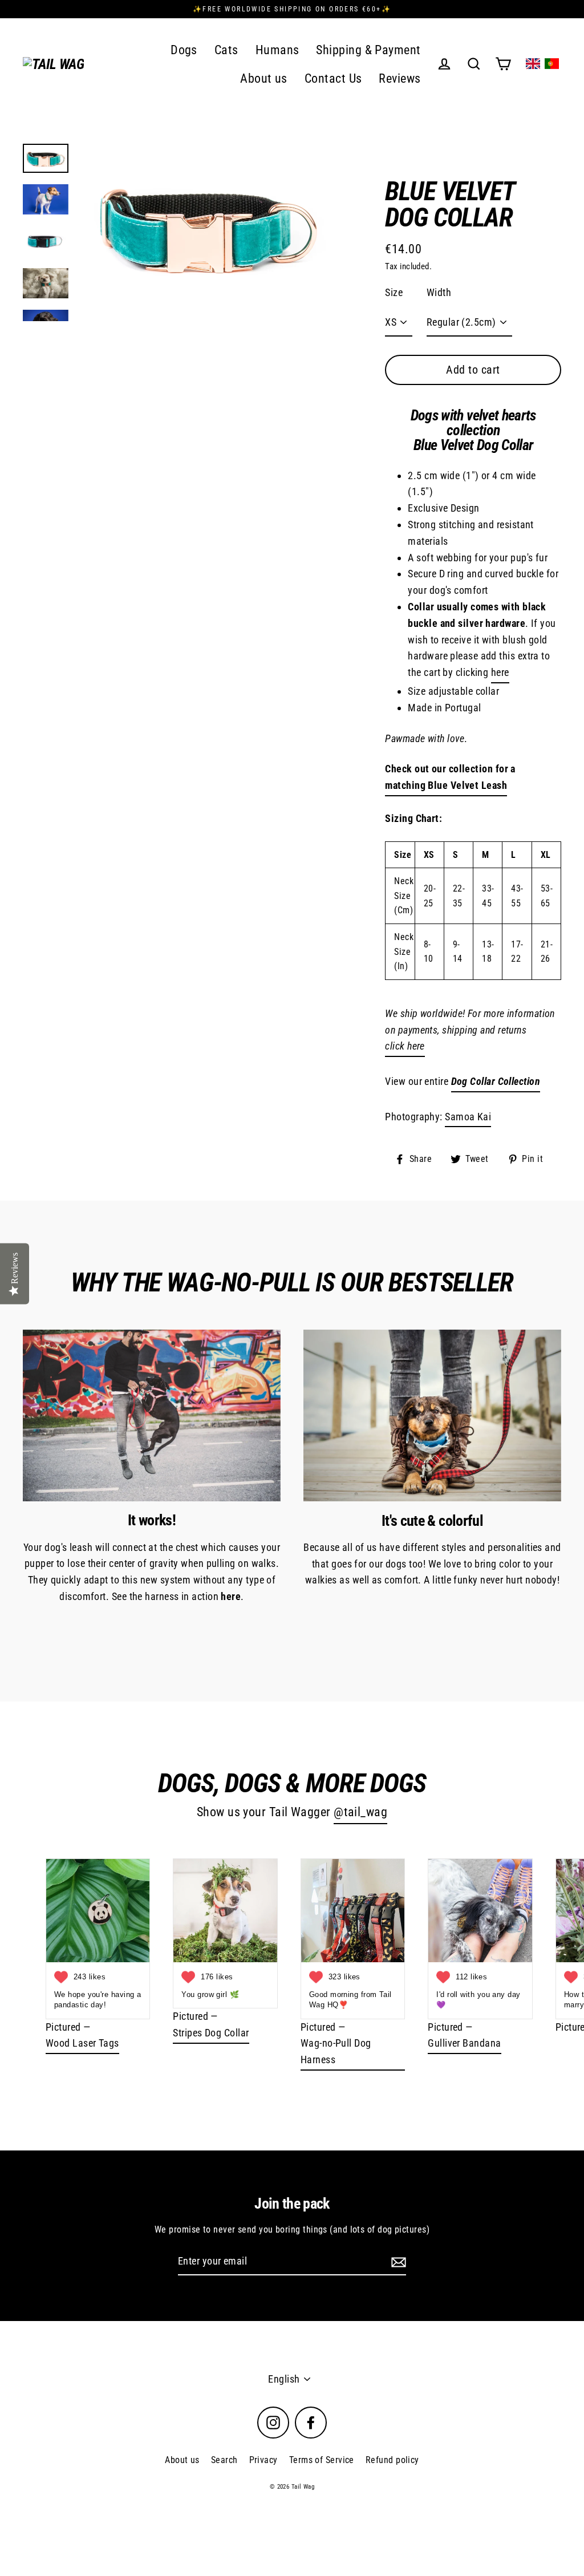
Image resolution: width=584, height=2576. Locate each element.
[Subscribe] (397, 2262)
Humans (277, 50)
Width (439, 292)
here (500, 672)
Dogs (184, 50)
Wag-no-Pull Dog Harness (336, 2051)
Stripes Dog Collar (211, 2033)
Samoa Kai (468, 1117)
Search (224, 2460)
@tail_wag (360, 1812)
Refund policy (392, 2460)
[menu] (542, 64)
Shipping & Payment (368, 50)
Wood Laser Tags (82, 2043)
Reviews (400, 78)
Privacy (263, 2460)
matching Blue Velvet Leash (446, 785)
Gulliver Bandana (464, 2043)
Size (394, 292)
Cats (226, 50)
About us (264, 78)
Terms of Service (322, 2460)
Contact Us (333, 78)
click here (405, 1046)
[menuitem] (533, 64)
